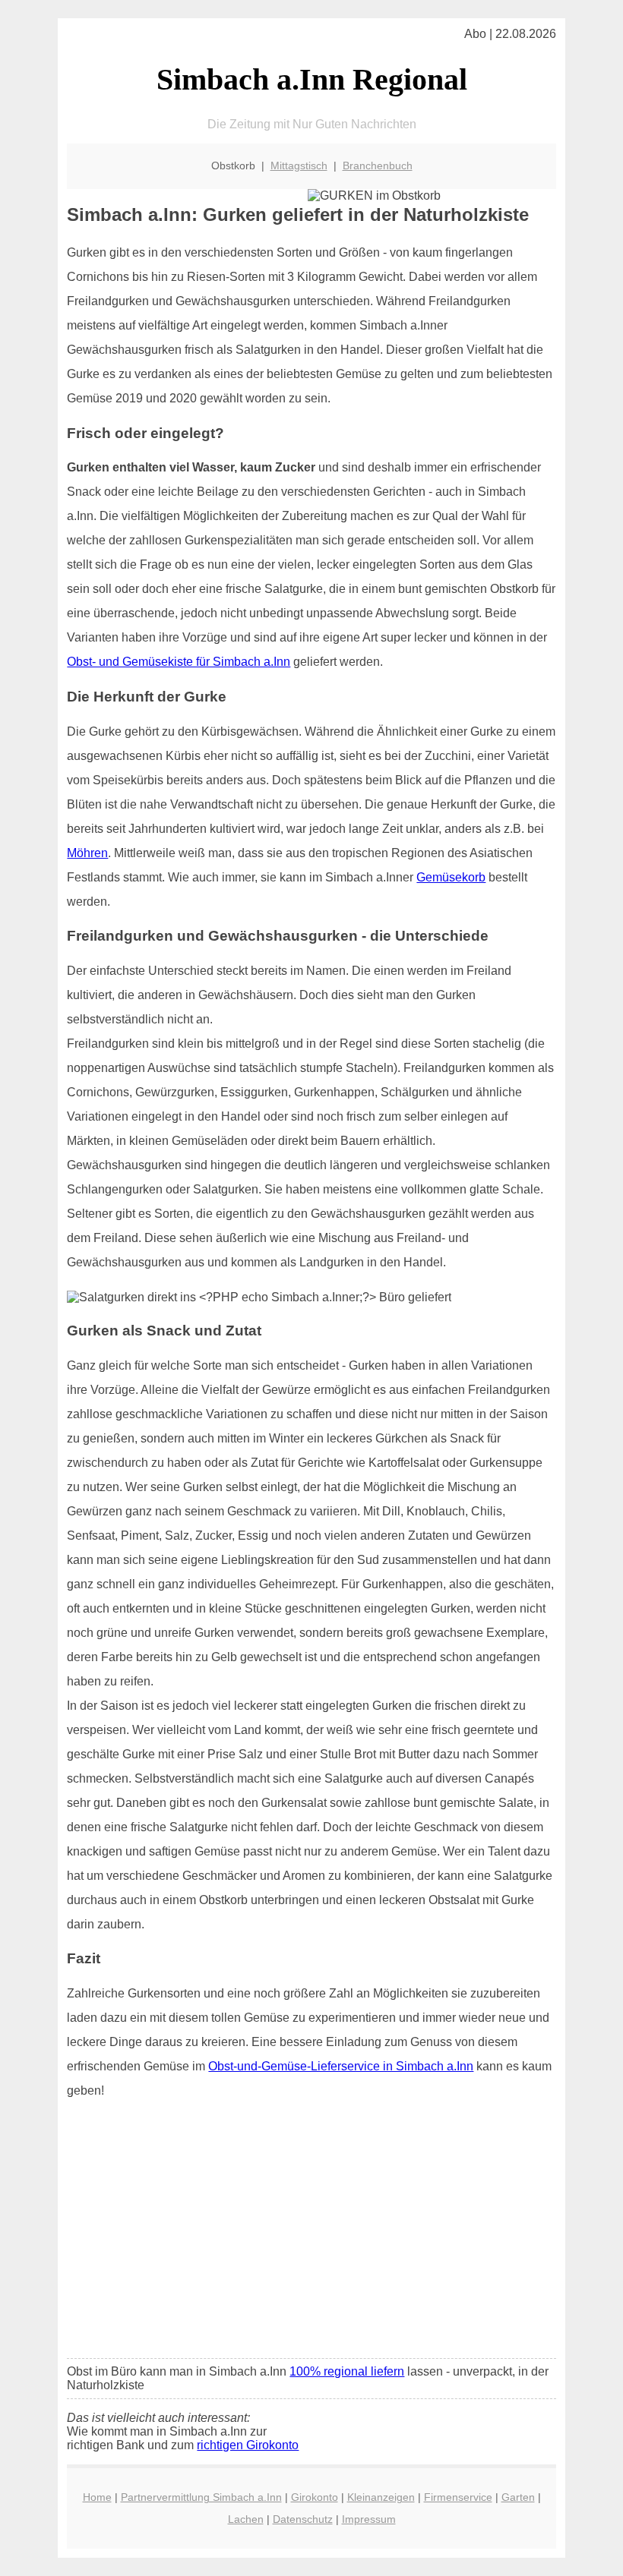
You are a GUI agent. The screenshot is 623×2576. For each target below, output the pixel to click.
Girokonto (315, 2497)
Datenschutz (303, 2519)
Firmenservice (458, 2497)
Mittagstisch (299, 166)
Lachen (246, 2519)
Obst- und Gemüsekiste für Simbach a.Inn (179, 662)
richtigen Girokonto (248, 2445)
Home (97, 2497)
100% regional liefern (347, 2371)
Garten (518, 2497)
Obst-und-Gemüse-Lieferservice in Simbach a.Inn (341, 2066)
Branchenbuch (378, 166)
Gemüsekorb (451, 877)
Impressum (369, 2519)
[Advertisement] (312, 2234)
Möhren (87, 853)
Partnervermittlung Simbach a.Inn (201, 2497)
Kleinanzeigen (381, 2497)
